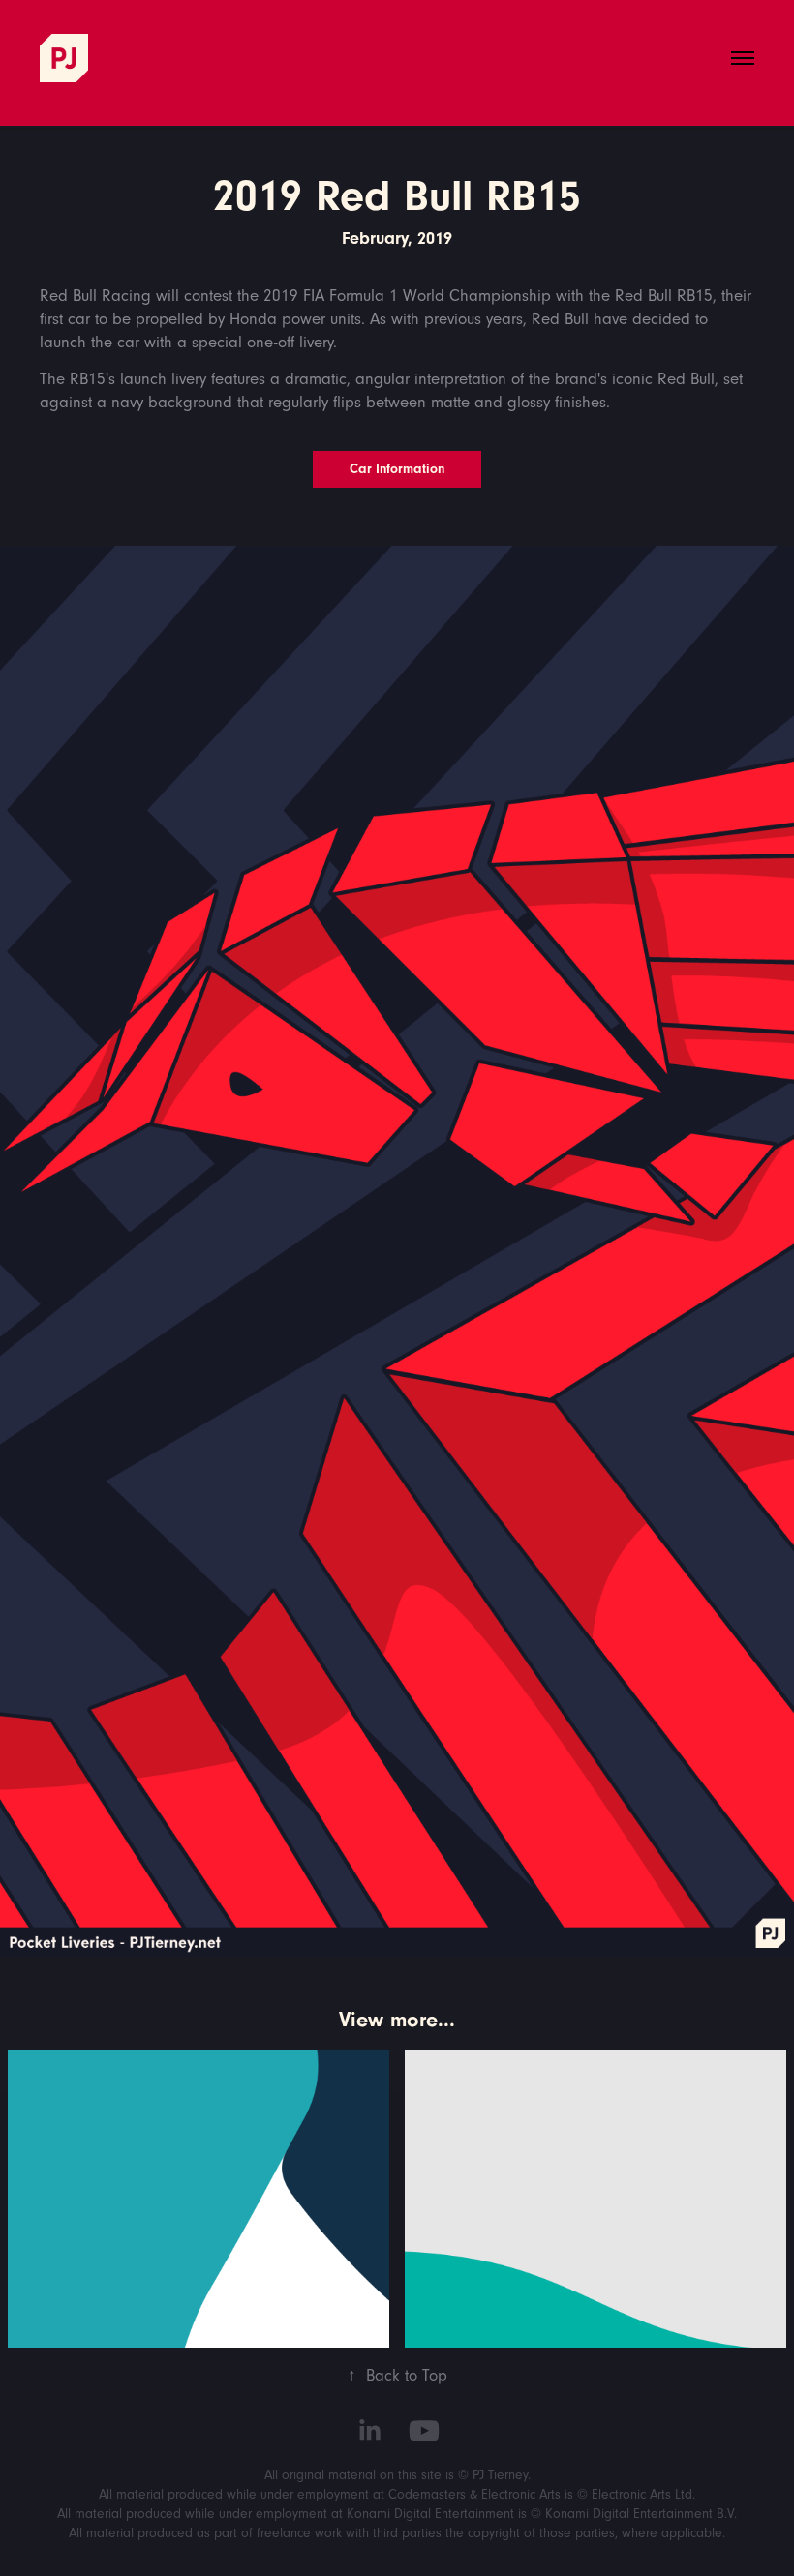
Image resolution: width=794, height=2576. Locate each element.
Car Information (397, 469)
